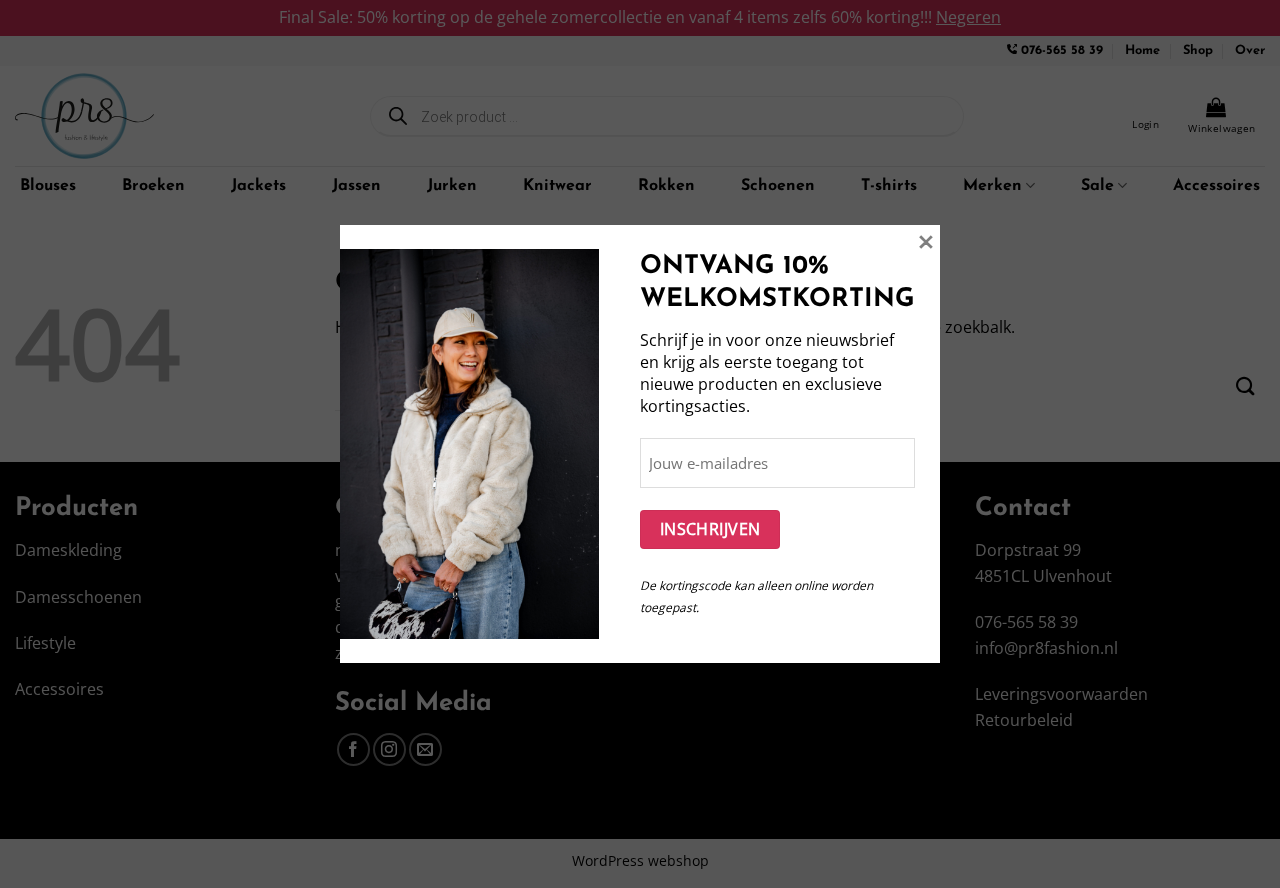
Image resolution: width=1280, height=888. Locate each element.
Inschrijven (710, 529)
